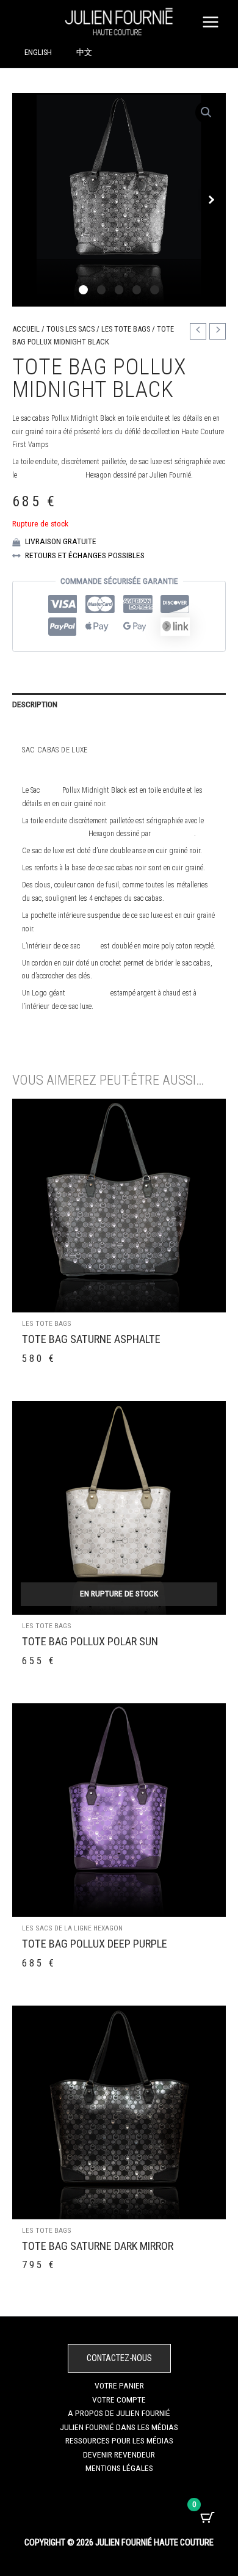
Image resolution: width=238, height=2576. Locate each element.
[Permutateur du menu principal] (211, 22)
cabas (90, 946)
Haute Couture (174, 750)
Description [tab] (35, 704)
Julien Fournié (117, 750)
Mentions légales (119, 2468)
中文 (84, 52)
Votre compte (119, 2400)
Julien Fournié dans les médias (119, 2427)
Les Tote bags (126, 329)
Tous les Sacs (70, 329)
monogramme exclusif (51, 475)
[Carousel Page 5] (155, 290)
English (38, 52)
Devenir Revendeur (119, 2454)
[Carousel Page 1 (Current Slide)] (83, 290)
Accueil (26, 329)
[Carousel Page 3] (119, 290)
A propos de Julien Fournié (119, 2413)
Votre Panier (119, 2385)
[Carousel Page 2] (102, 290)
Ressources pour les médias (119, 2440)
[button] (206, 112)
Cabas (51, 790)
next (211, 200)
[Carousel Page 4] (137, 290)
